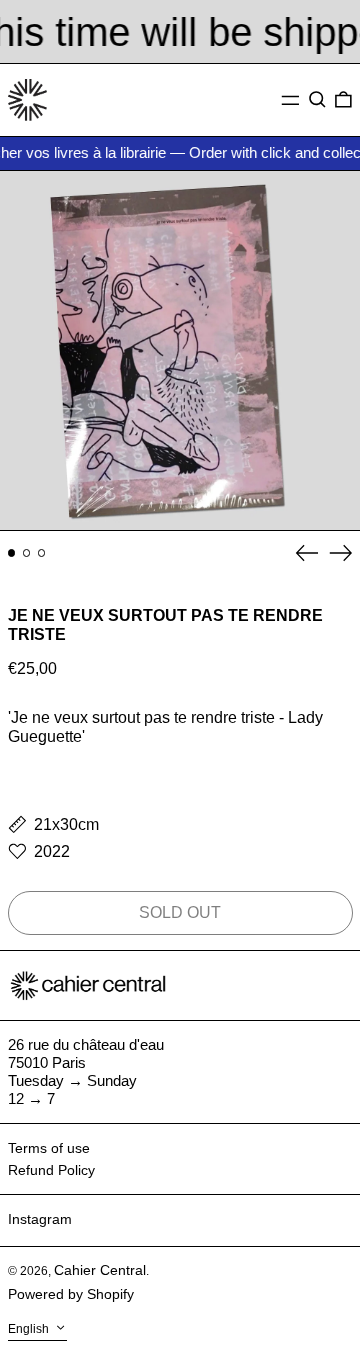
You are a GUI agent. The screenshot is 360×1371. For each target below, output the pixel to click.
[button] (317, 100)
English (30, 1329)
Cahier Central (100, 1270)
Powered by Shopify (71, 1294)
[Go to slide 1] (12, 553)
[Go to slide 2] (27, 553)
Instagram (40, 1219)
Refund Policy (51, 1170)
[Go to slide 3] (42, 553)
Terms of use (49, 1148)
